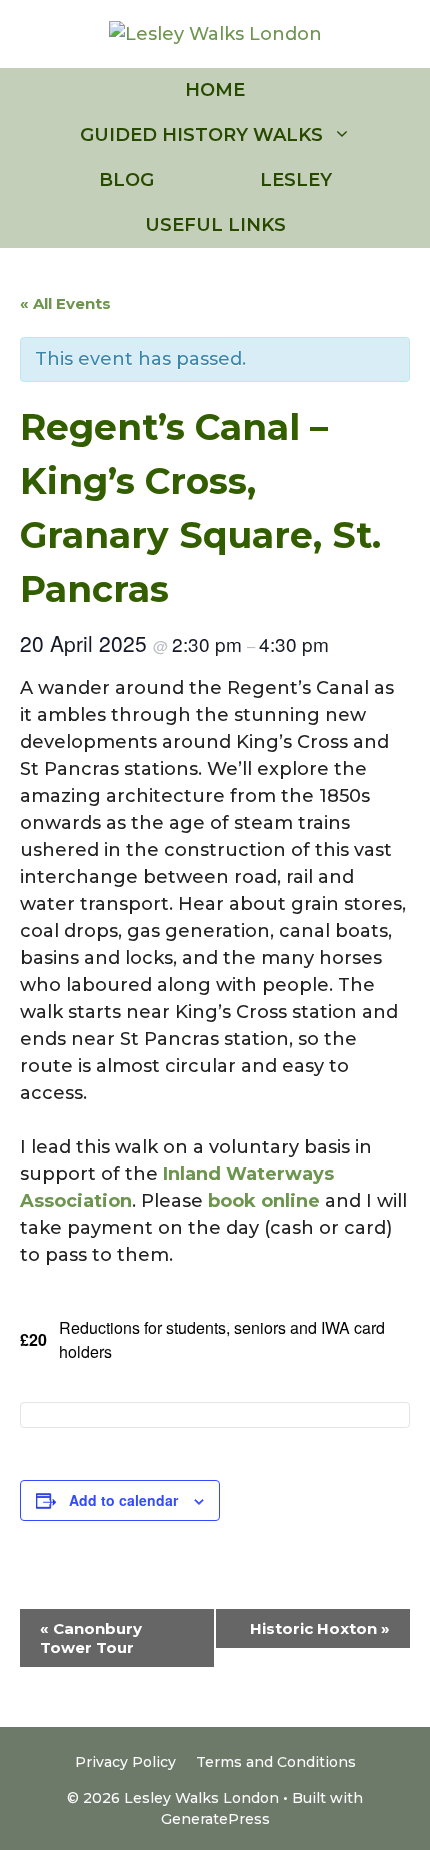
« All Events (65, 303)
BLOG (126, 180)
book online (264, 1201)
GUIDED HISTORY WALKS (201, 135)
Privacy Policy (125, 1762)
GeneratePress (215, 1819)
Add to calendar (123, 1500)
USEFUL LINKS (215, 225)
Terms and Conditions (276, 1762)
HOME (215, 90)
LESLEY (296, 180)
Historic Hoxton (320, 1628)
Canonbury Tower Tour (91, 1638)
